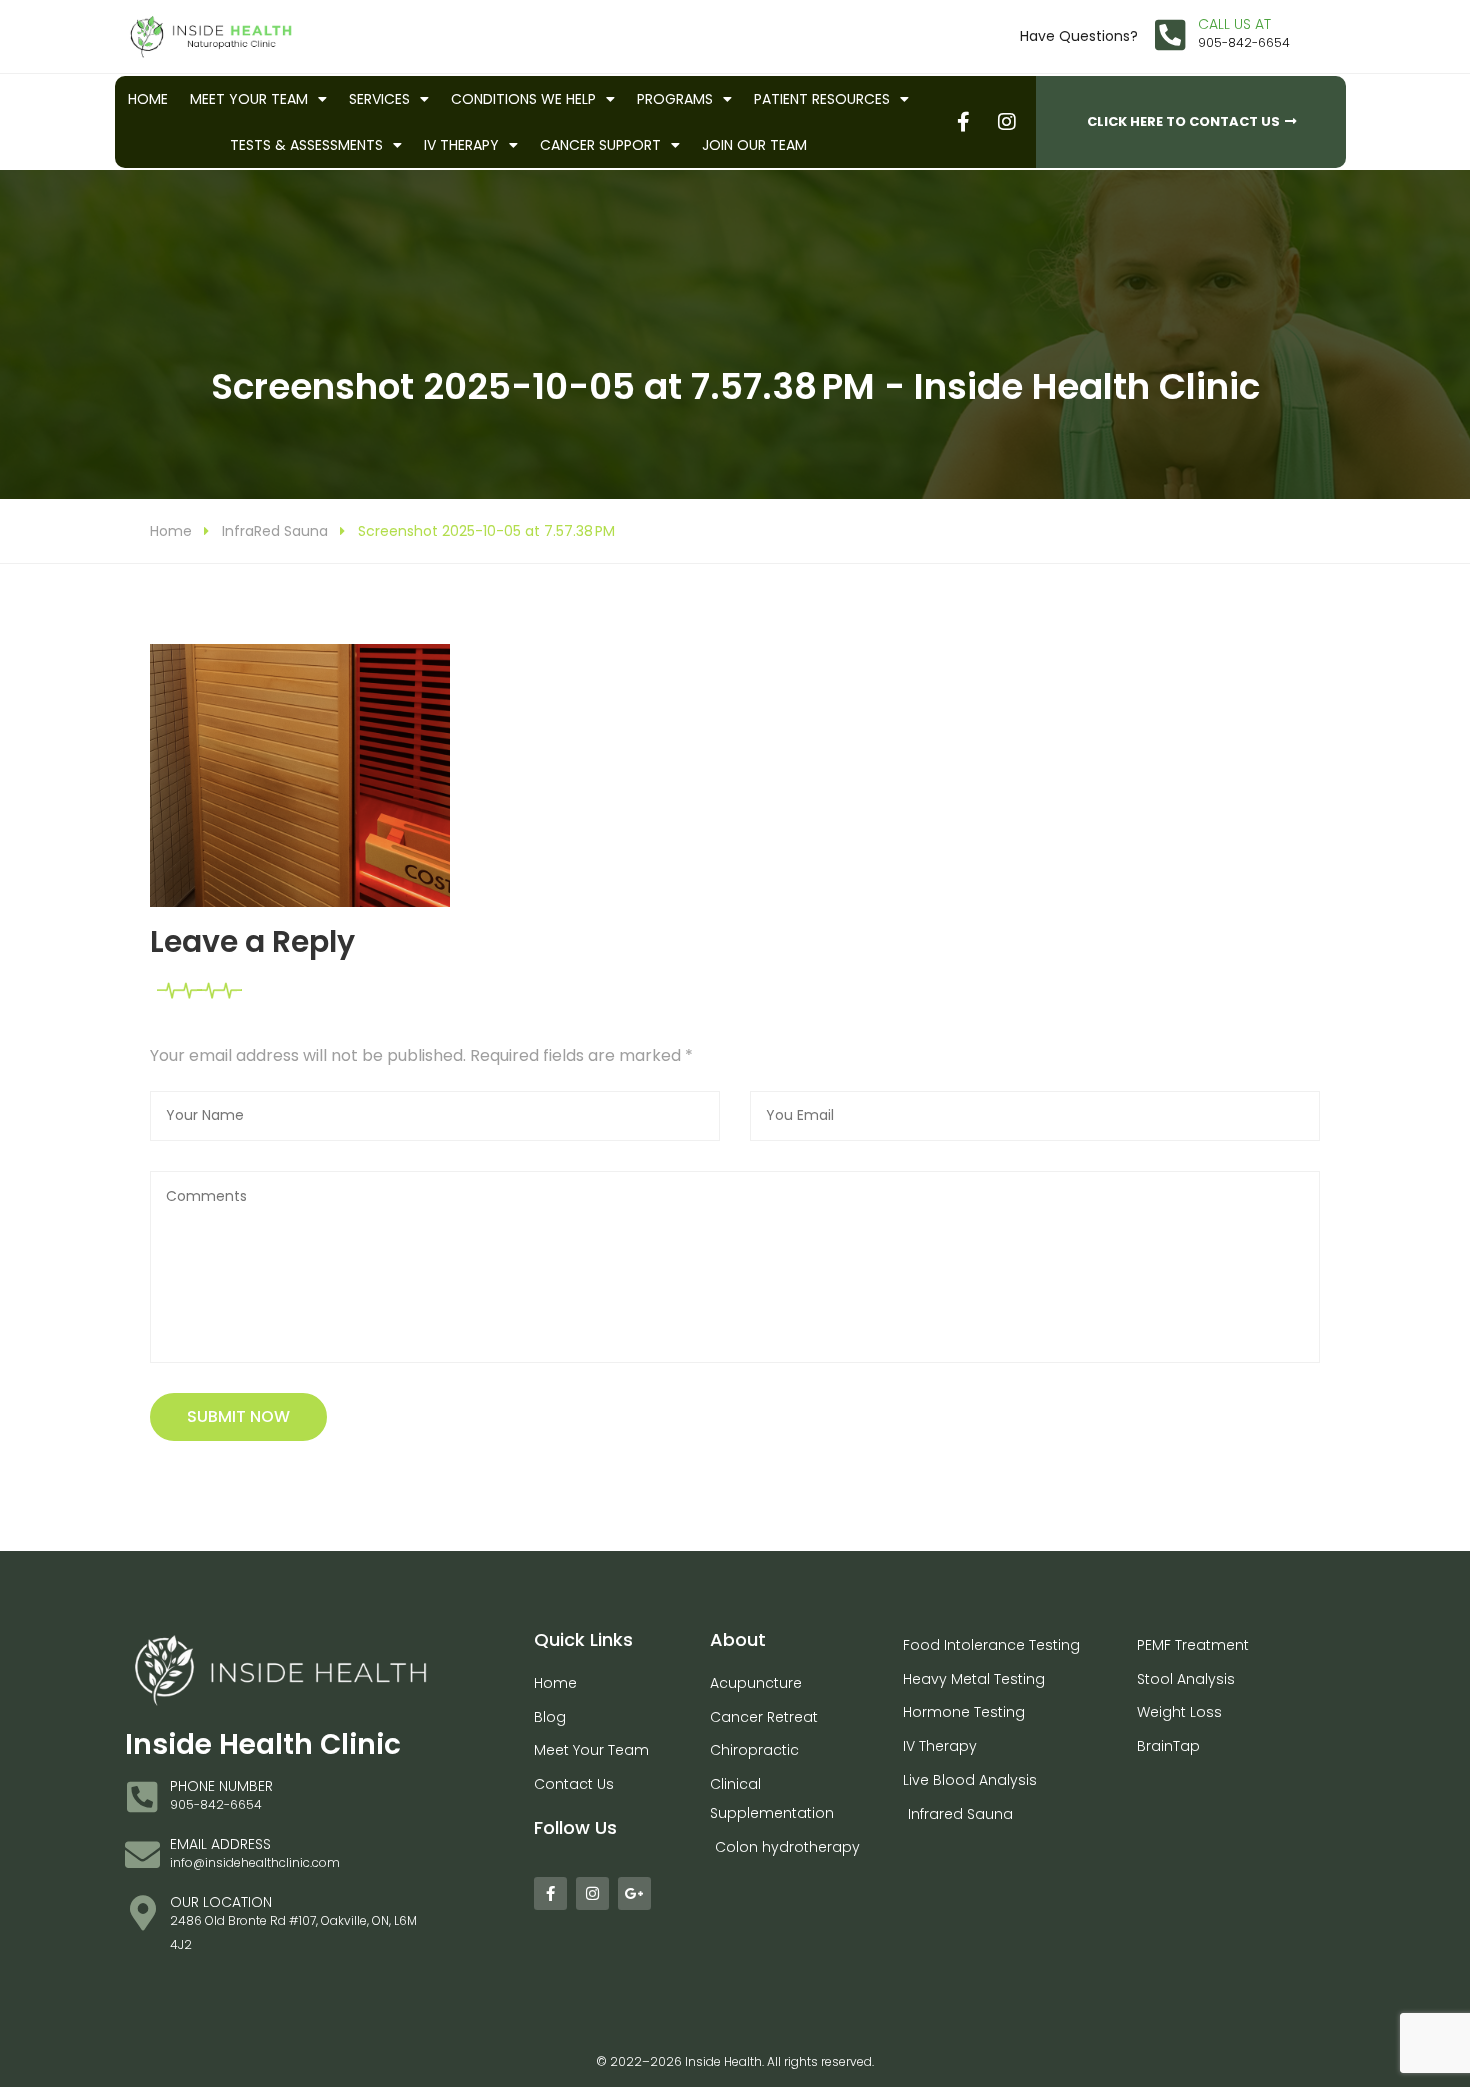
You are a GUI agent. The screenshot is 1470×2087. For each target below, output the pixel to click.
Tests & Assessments (306, 145)
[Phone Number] (142, 1796)
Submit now (238, 1416)
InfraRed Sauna (275, 531)
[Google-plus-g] (634, 1893)
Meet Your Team (249, 99)
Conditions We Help (523, 99)
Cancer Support (600, 145)
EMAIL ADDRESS (220, 1844)
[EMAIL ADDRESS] (142, 1854)
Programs (675, 99)
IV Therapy (461, 145)
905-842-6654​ (1244, 42)
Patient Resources (822, 99)
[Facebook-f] (550, 1893)
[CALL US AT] (1170, 34)
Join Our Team (754, 145)
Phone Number (221, 1786)
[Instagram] (592, 1893)
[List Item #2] (1006, 121)
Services (379, 99)
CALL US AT (1234, 24)
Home (148, 99)
